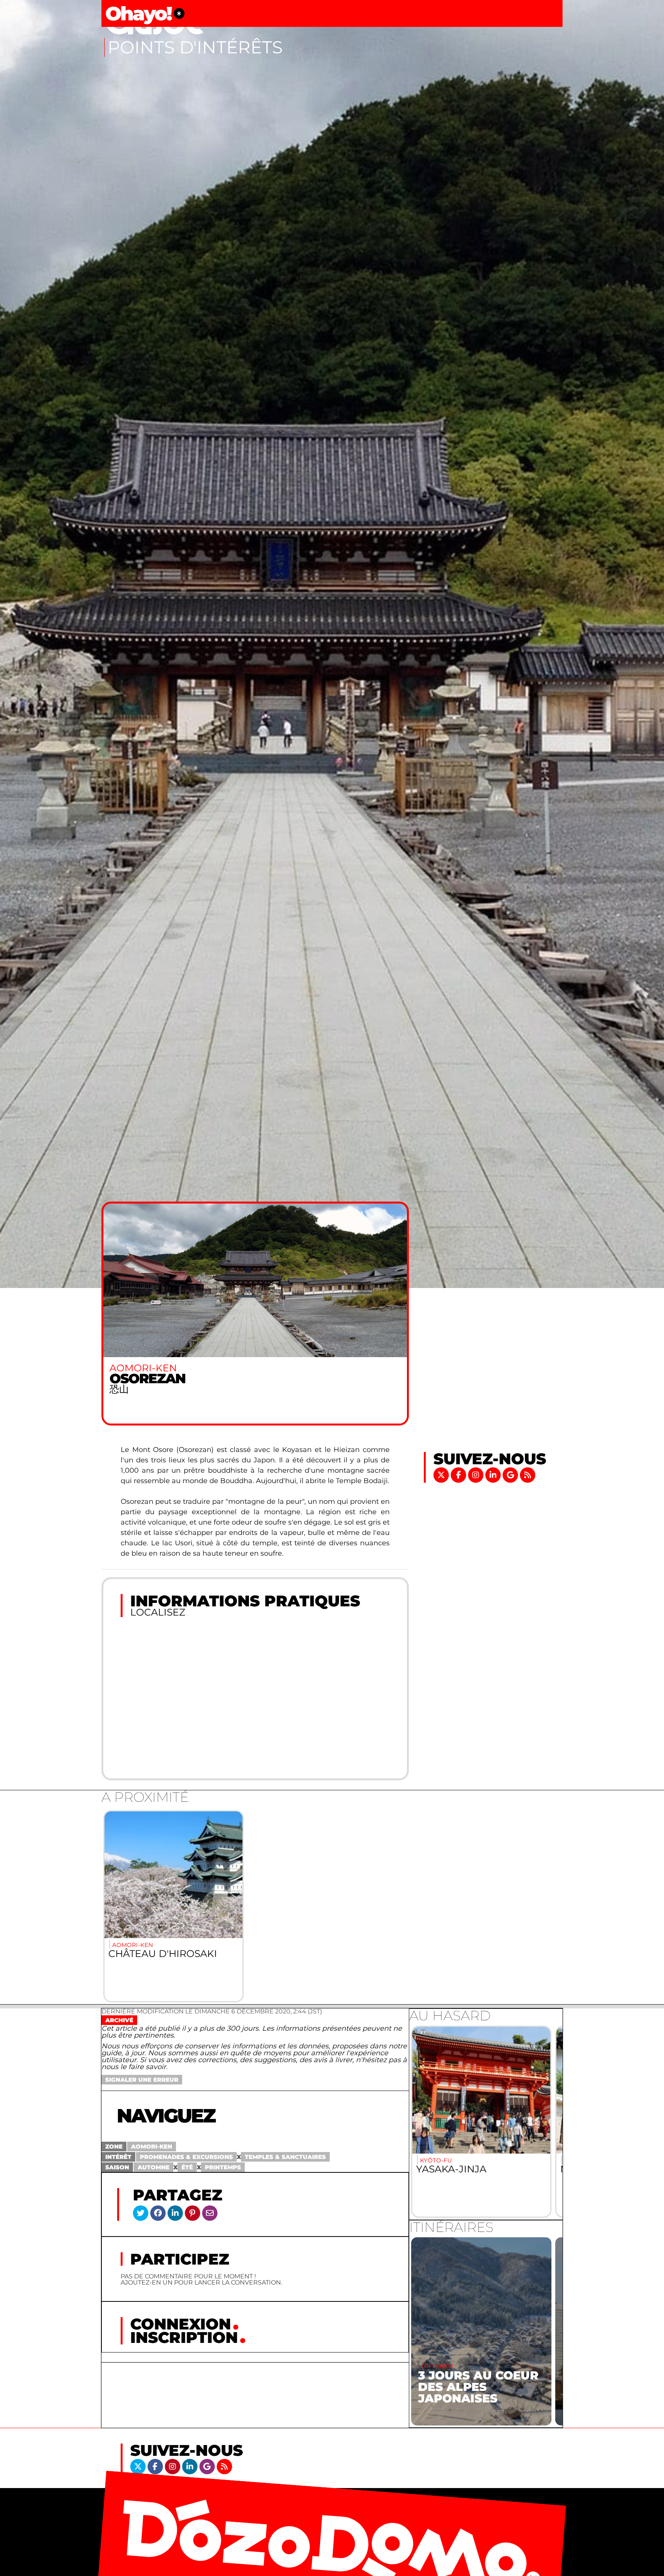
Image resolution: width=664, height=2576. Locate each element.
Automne (154, 2167)
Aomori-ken (152, 2146)
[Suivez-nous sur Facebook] (459, 1474)
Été (187, 2167)
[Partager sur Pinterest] (193, 2213)
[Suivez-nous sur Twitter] (442, 1474)
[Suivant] (548, 2122)
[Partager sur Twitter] (141, 2213)
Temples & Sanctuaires (285, 2157)
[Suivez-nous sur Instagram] (477, 1474)
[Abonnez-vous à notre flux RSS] (528, 1474)
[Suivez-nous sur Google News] (511, 1474)
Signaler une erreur (142, 2080)
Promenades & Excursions (186, 2157)
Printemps (223, 2167)
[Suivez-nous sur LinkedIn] (494, 1474)
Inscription (184, 2337)
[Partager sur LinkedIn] (175, 2213)
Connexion (181, 2324)
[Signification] (179, 13)
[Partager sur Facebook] (158, 2213)
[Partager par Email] (210, 2213)
